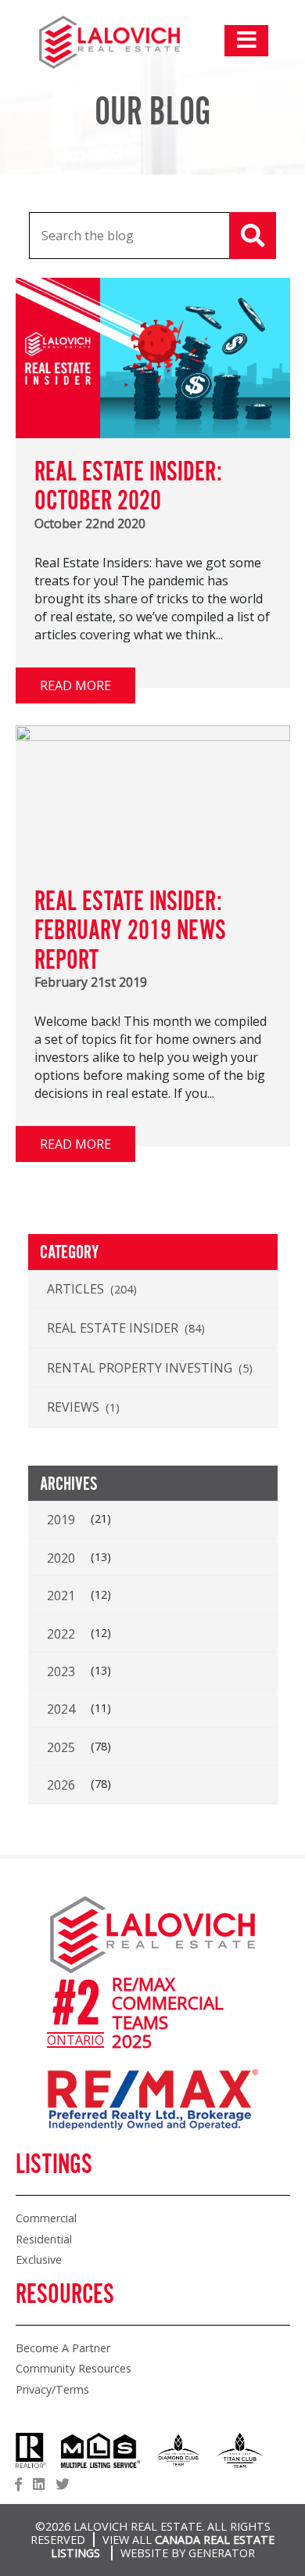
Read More (75, 685)
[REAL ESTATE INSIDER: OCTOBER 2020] (153, 434)
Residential (44, 2239)
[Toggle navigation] (246, 41)
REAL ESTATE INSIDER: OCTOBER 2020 (128, 487)
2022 (61, 1634)
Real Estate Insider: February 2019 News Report (130, 932)
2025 (61, 1747)
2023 (61, 1671)
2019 (61, 1520)
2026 (61, 1785)
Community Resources (74, 2368)
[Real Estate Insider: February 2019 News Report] (153, 736)
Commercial (46, 2218)
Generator (222, 2553)
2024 (61, 1709)
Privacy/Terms (52, 2389)
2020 (61, 1558)
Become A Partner (63, 2348)
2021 (61, 1596)
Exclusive (39, 2259)
